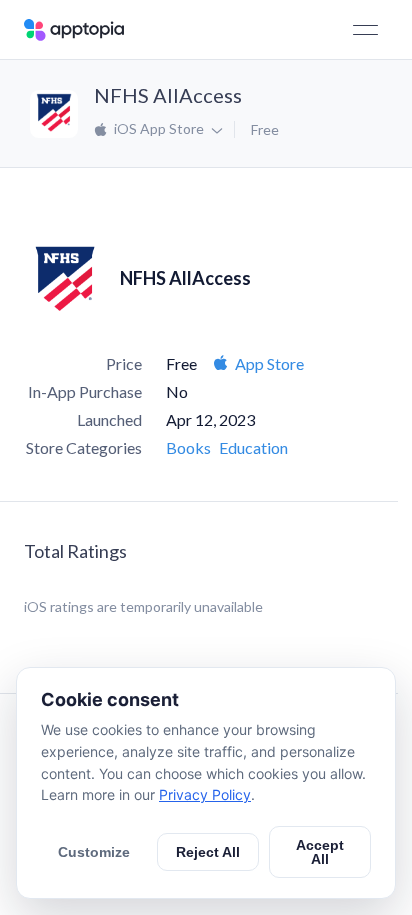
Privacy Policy (205, 794)
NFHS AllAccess (168, 95)
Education (253, 447)
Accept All (320, 852)
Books (188, 447)
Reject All (208, 852)
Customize (94, 852)
